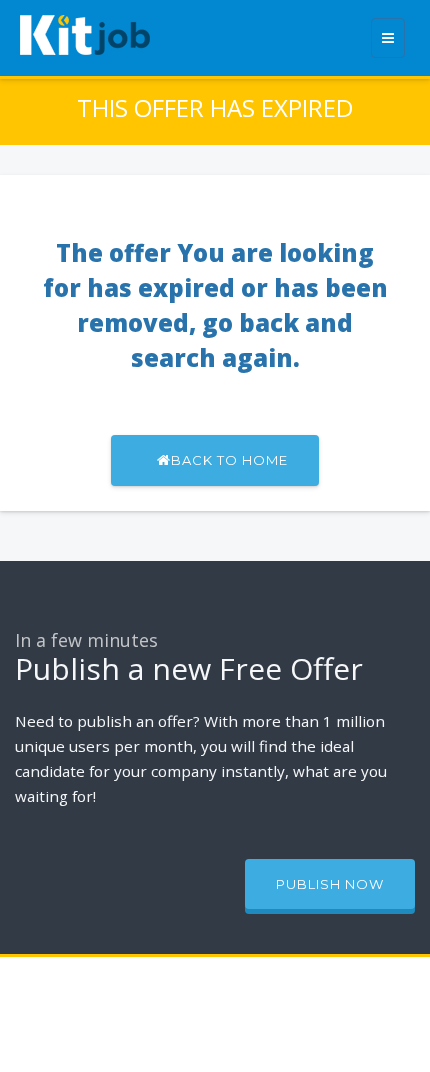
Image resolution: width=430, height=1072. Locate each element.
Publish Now (330, 884)
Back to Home (229, 460)
